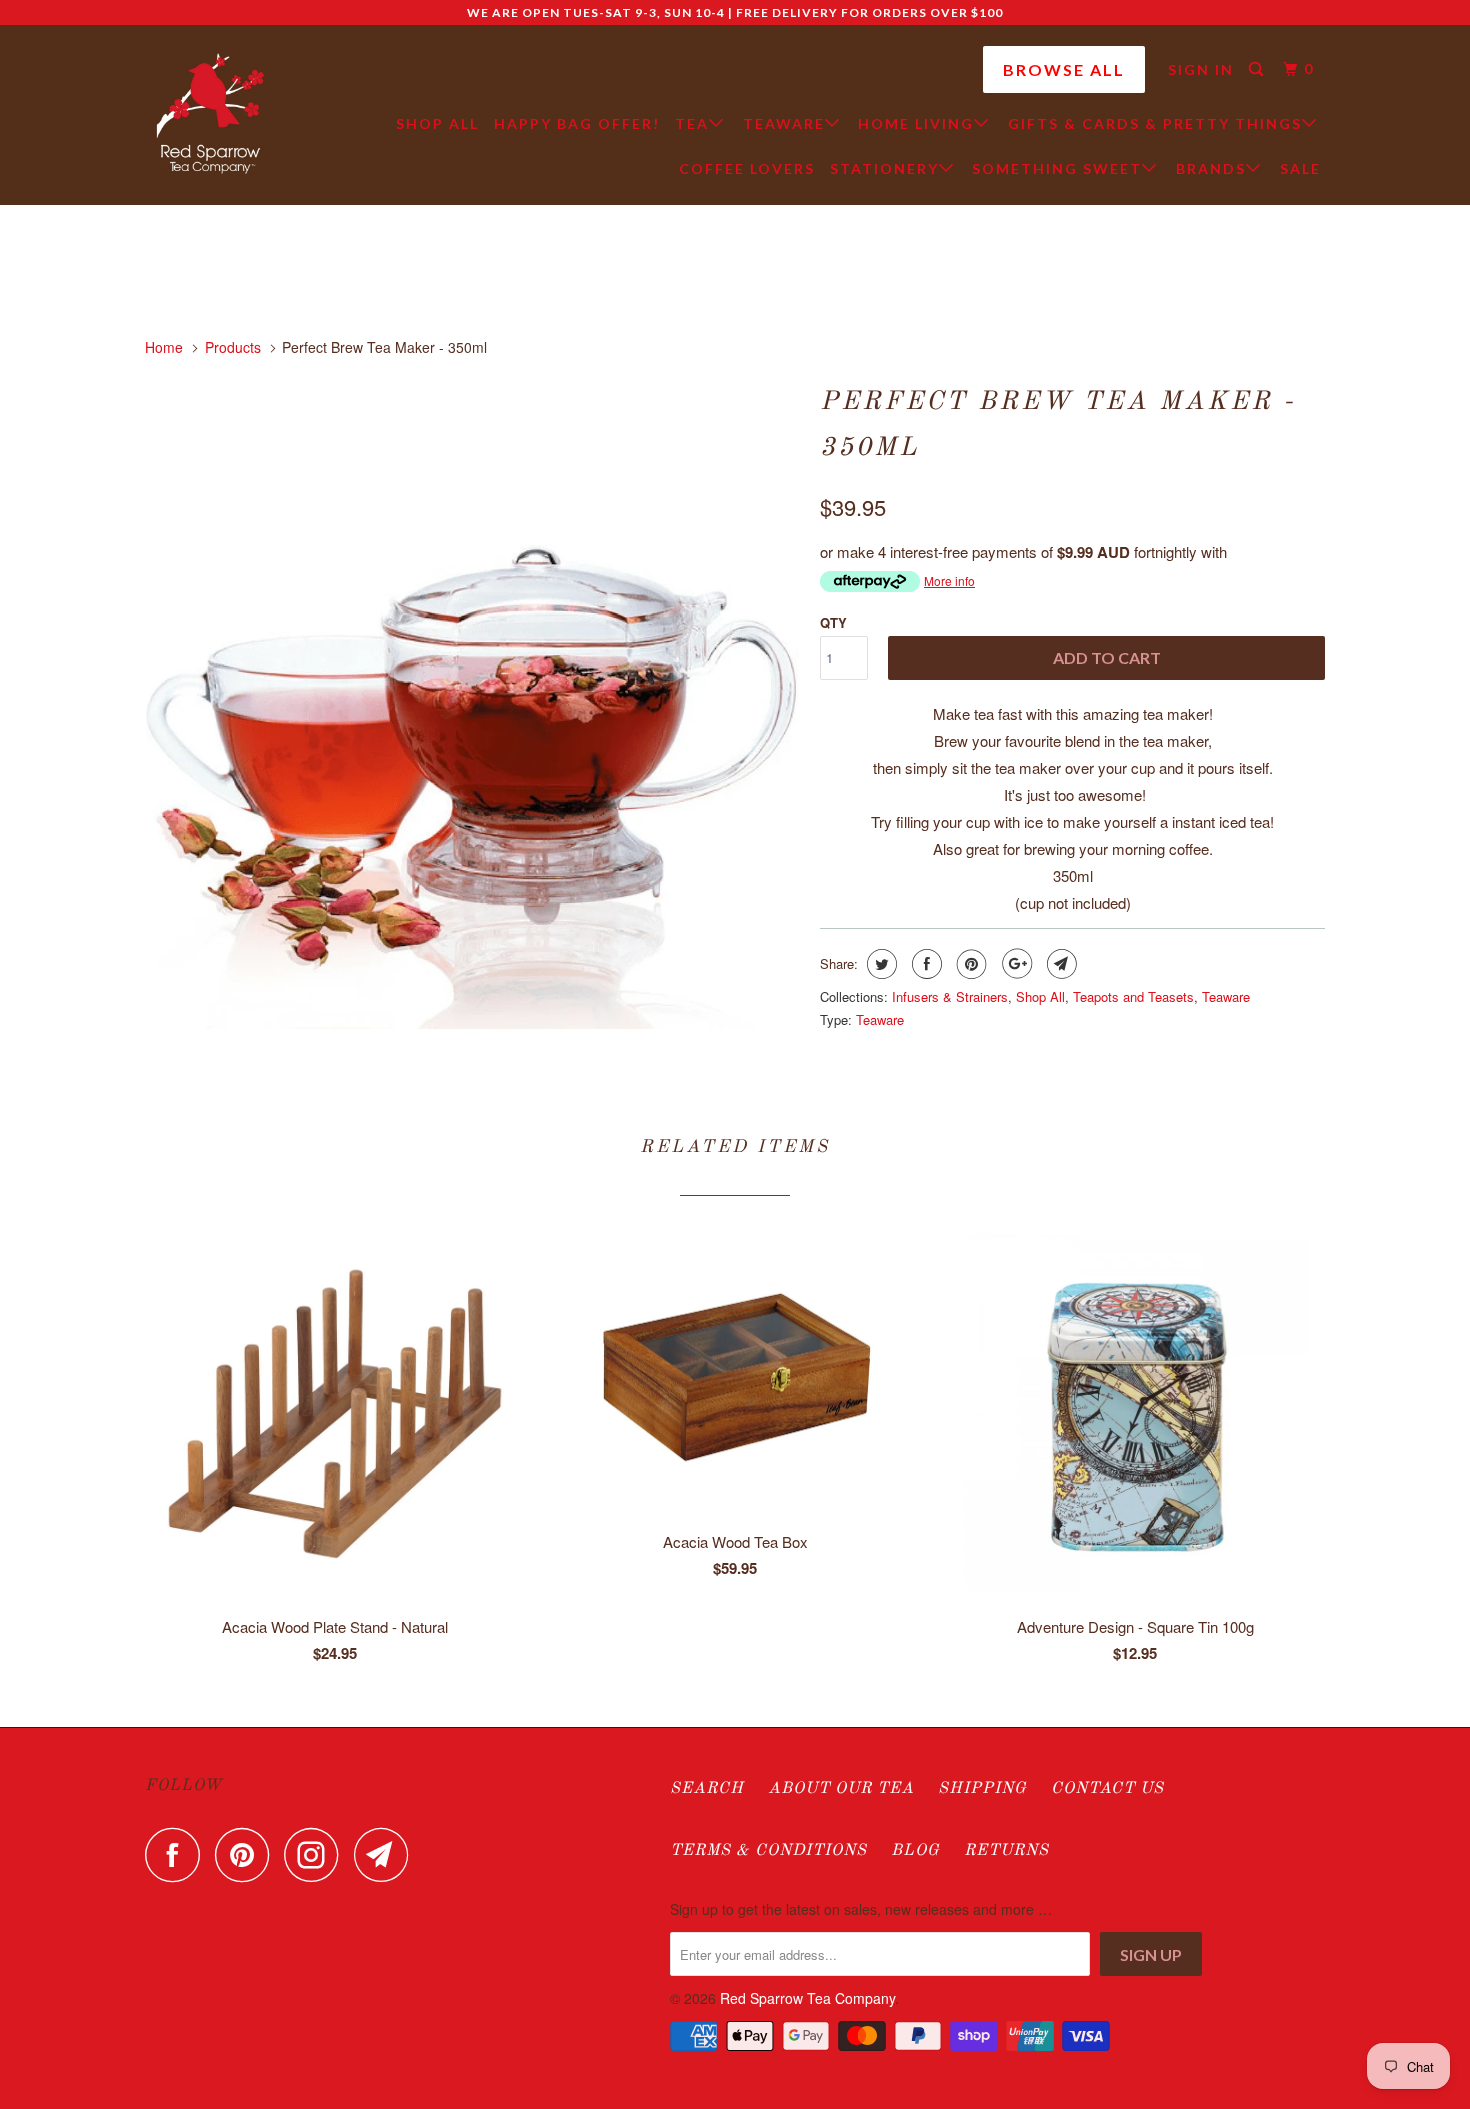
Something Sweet (1057, 168)
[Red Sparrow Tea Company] (210, 115)
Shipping (982, 1789)
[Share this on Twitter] (879, 964)
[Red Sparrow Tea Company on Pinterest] (247, 1854)
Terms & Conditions (768, 1851)
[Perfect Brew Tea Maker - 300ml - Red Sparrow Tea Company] (472, 702)
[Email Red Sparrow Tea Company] (387, 1854)
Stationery (884, 168)
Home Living (916, 123)
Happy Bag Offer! (577, 123)
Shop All (437, 123)
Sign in (1201, 69)
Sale (1300, 168)
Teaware (784, 123)
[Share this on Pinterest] (969, 964)
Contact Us (1107, 1789)
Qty (833, 622)
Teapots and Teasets (1133, 996)
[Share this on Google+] (1014, 964)
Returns (1006, 1851)
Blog (915, 1851)
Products (233, 347)
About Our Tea (841, 1789)
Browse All (1064, 69)
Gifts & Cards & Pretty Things (1155, 123)
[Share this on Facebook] (924, 964)
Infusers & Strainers (950, 996)
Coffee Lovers (747, 168)
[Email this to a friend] (1059, 964)
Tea (692, 123)
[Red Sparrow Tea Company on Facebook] (178, 1854)
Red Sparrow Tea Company (807, 1998)
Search (707, 1789)
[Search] (1258, 69)
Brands (1211, 168)
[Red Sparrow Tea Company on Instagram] (317, 1854)
